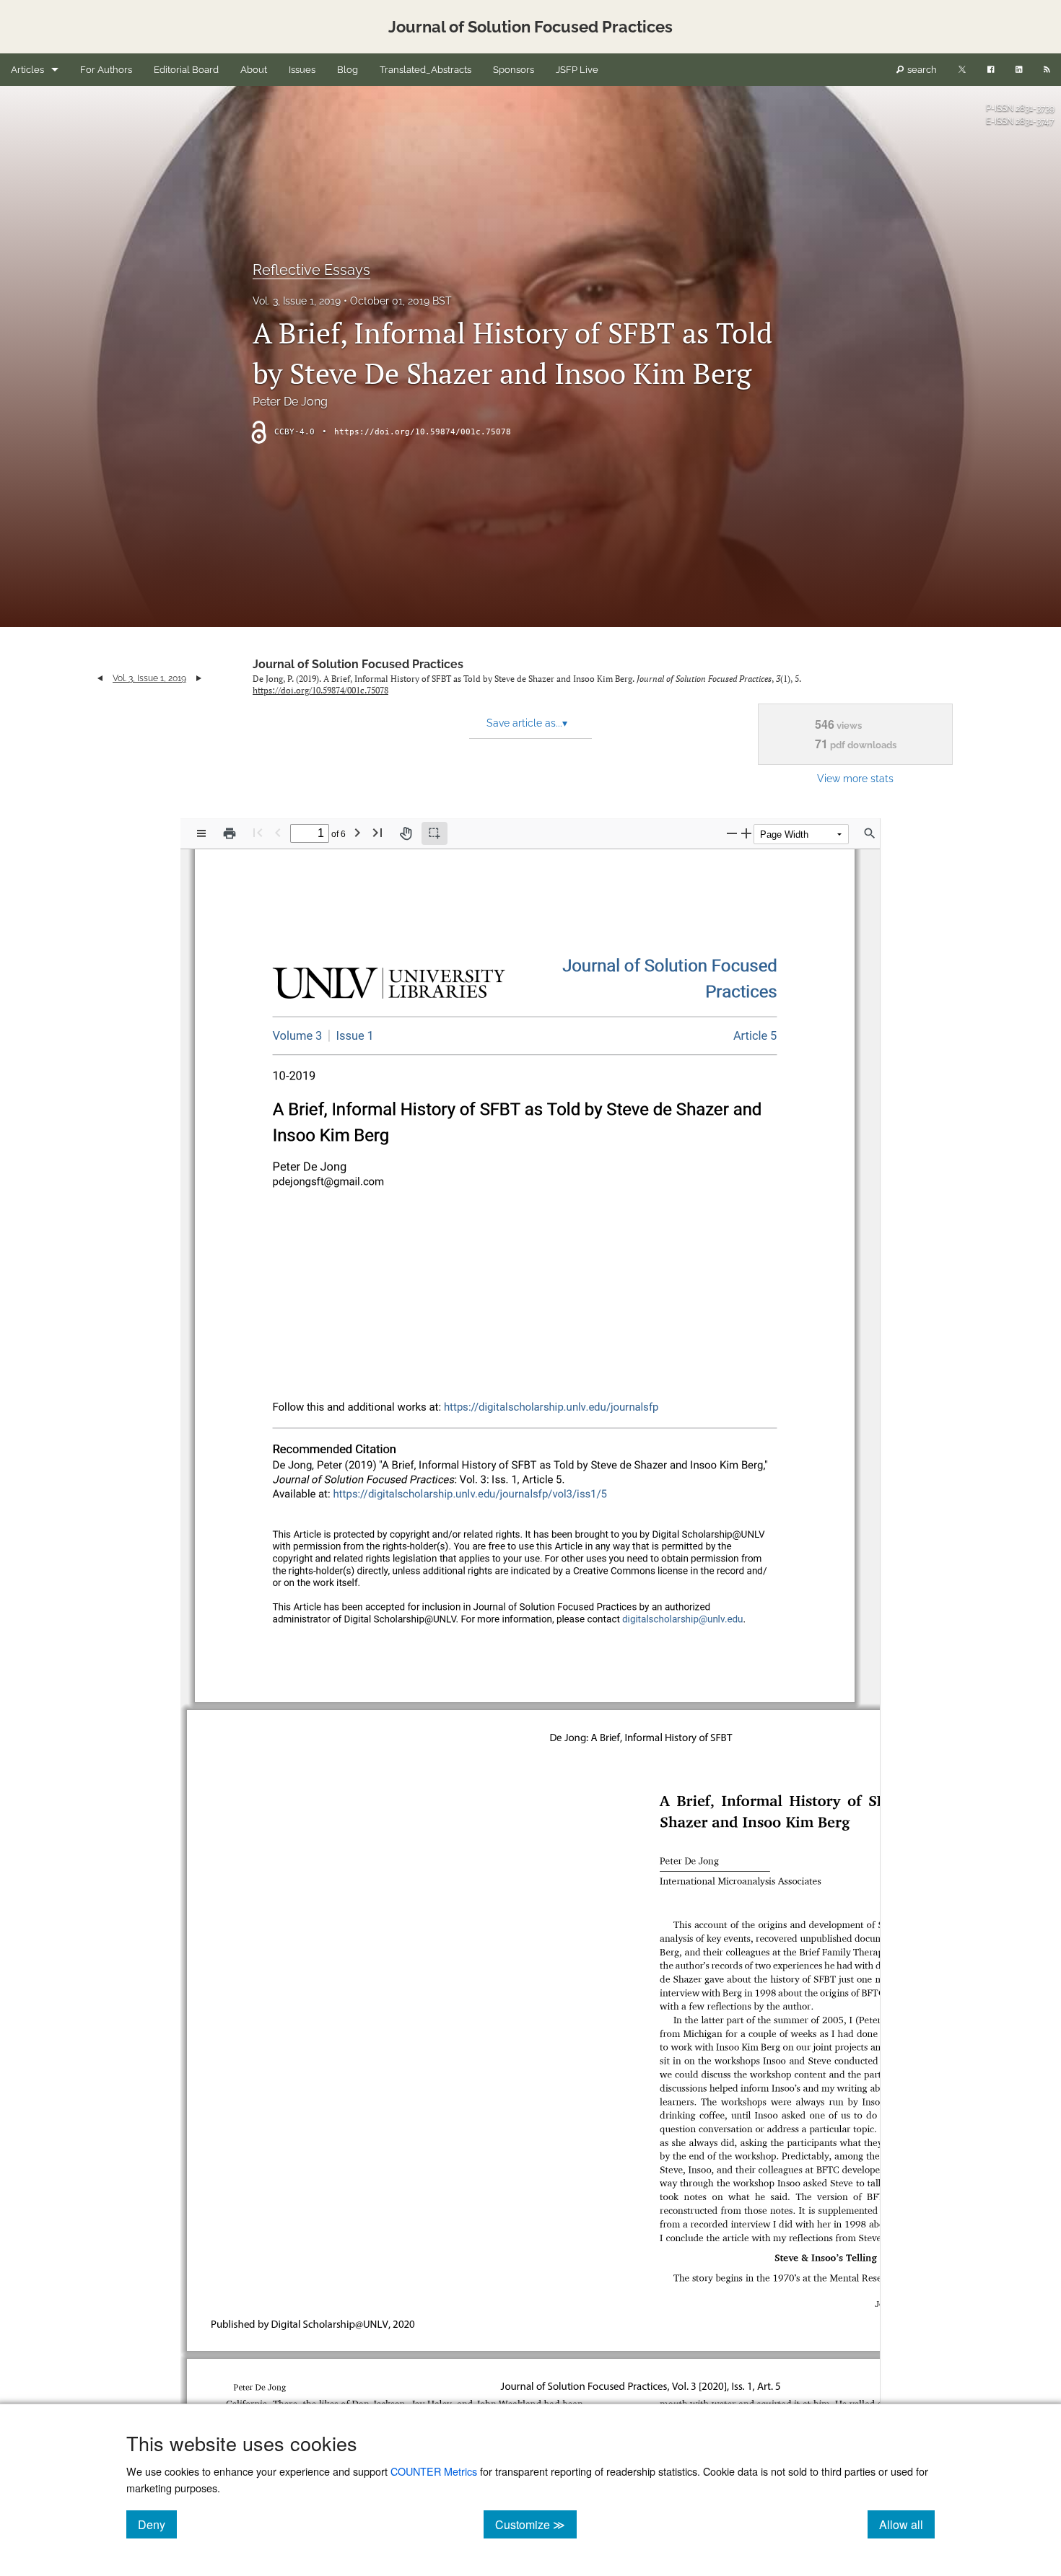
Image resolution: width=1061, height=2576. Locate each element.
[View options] (201, 833)
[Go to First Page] (258, 832)
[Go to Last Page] (377, 832)
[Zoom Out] (732, 833)
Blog (348, 70)
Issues (302, 70)
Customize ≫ (536, 2524)
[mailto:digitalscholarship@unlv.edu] (683, 1619)
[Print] (230, 833)
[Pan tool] (406, 833)
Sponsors (514, 70)
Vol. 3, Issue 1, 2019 (297, 301)
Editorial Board (186, 70)
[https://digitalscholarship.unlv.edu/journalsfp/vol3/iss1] (351, 1035)
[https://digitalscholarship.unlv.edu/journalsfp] (670, 966)
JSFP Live (577, 70)
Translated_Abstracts (425, 70)
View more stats (855, 778)
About (254, 70)
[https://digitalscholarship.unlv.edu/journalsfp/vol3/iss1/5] (755, 1036)
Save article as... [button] (527, 723)
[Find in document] (870, 833)
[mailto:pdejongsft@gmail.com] (327, 1181)
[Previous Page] (278, 832)
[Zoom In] (746, 833)
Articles (27, 70)
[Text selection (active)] (435, 833)
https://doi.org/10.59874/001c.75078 (423, 432)
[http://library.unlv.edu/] (389, 986)
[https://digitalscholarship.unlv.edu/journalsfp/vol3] (298, 1036)
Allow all (907, 2524)
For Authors (106, 70)
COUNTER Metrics (434, 2471)
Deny (157, 2524)
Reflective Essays (311, 270)
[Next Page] (357, 832)
